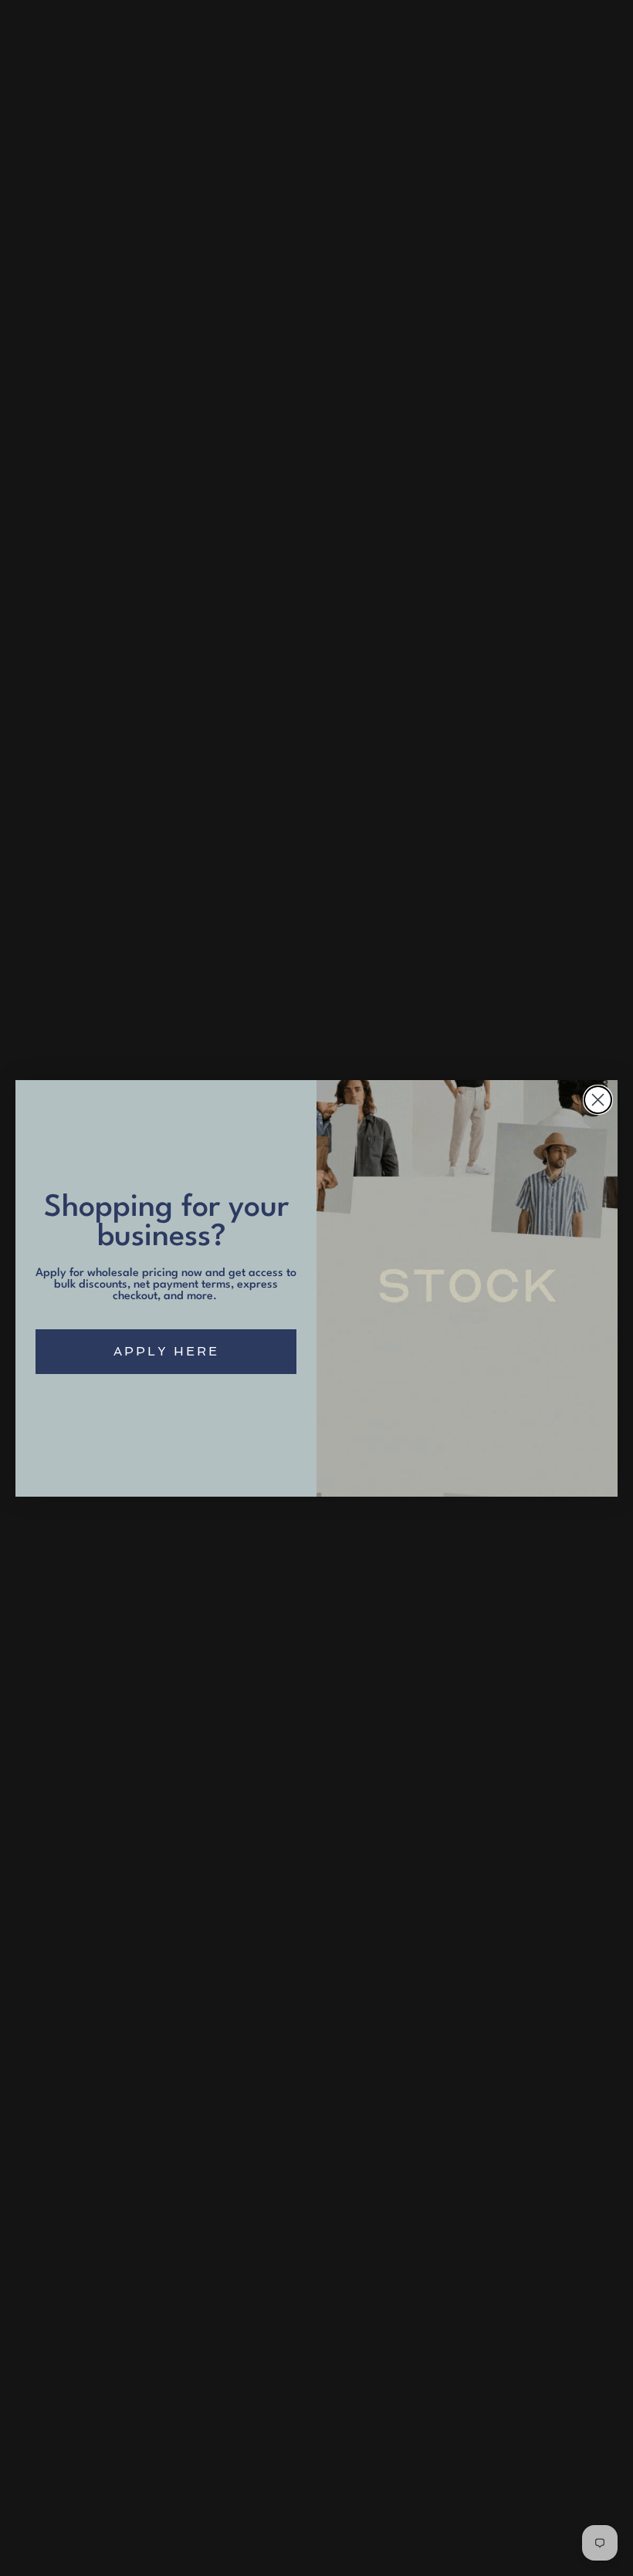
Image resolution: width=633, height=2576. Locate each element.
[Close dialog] (598, 1100)
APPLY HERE (166, 1351)
